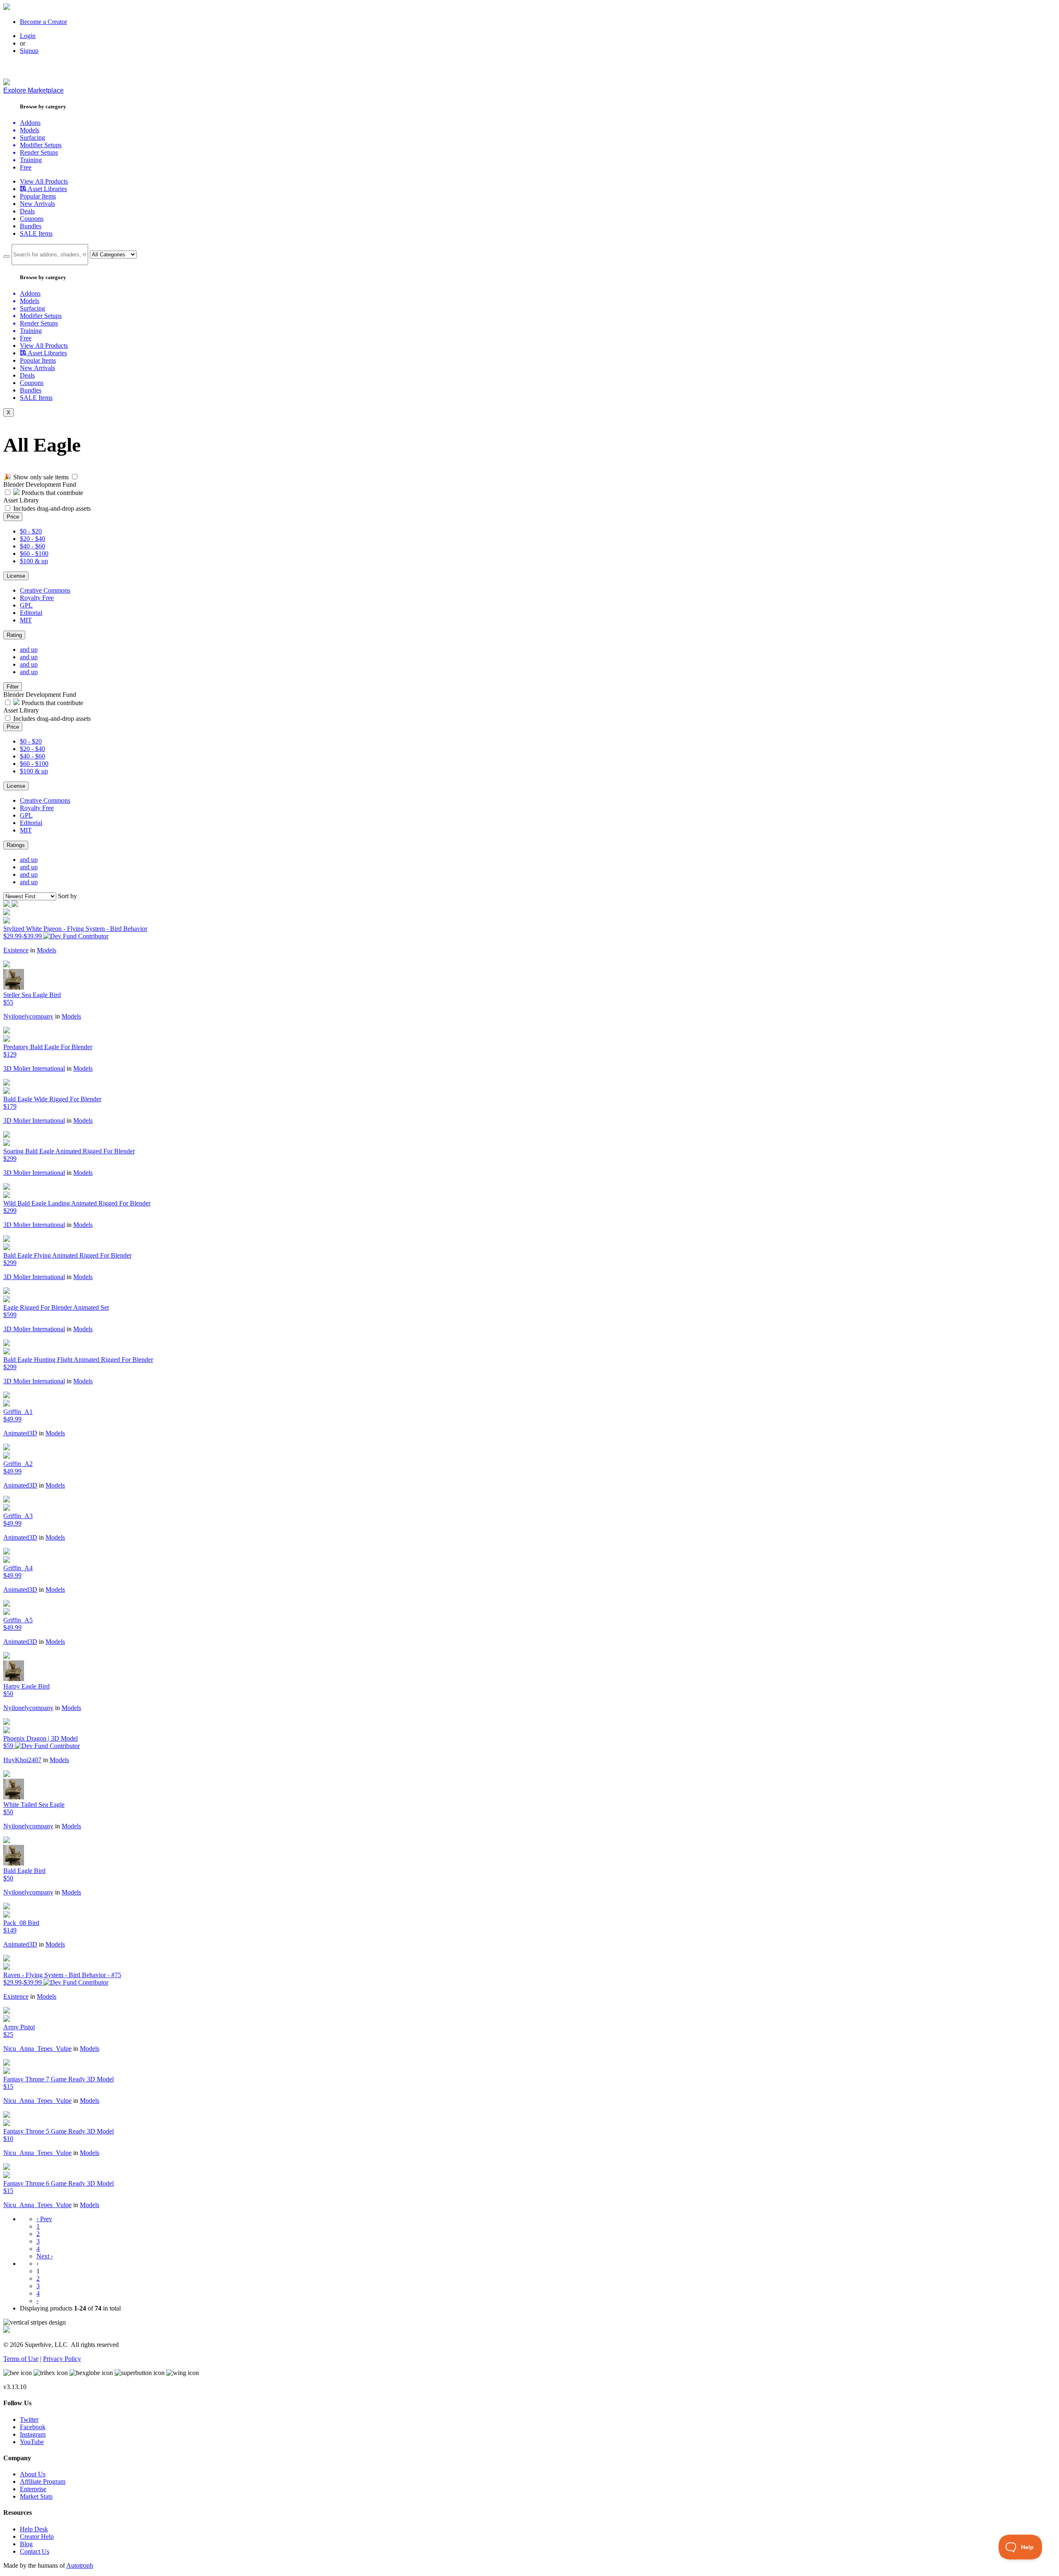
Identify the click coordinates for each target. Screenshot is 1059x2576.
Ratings (16, 845)
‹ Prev (44, 2219)
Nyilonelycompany (28, 1016)
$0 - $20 (31, 531)
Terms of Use (21, 2359)
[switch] (75, 477)
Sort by (67, 896)
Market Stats (36, 2496)
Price (13, 517)
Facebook (33, 2427)
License (16, 576)
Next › (45, 2256)
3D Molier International (34, 1068)
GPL (26, 605)
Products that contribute (52, 493)
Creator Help (37, 2537)
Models (47, 950)
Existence (16, 950)
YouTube (32, 2442)
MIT (26, 620)
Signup (29, 51)
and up (29, 649)
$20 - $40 (32, 539)
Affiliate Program (43, 2482)
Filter (13, 687)
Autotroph (80, 2565)
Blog (26, 2544)
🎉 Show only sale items (36, 477)
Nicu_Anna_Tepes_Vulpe (37, 2049)
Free (26, 167)
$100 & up (34, 561)
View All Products (44, 181)
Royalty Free (37, 598)
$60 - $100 (34, 554)
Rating (14, 635)
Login (28, 36)
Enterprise (33, 2489)
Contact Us (35, 2551)
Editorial (31, 613)
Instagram (33, 2434)
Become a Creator (43, 22)
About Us (33, 2474)
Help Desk (34, 2529)
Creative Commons (45, 590)
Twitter (29, 2419)
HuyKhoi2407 (22, 1760)
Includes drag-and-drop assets (52, 508)
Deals (27, 211)
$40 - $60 (32, 546)
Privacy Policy (62, 2359)
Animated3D (20, 1433)
